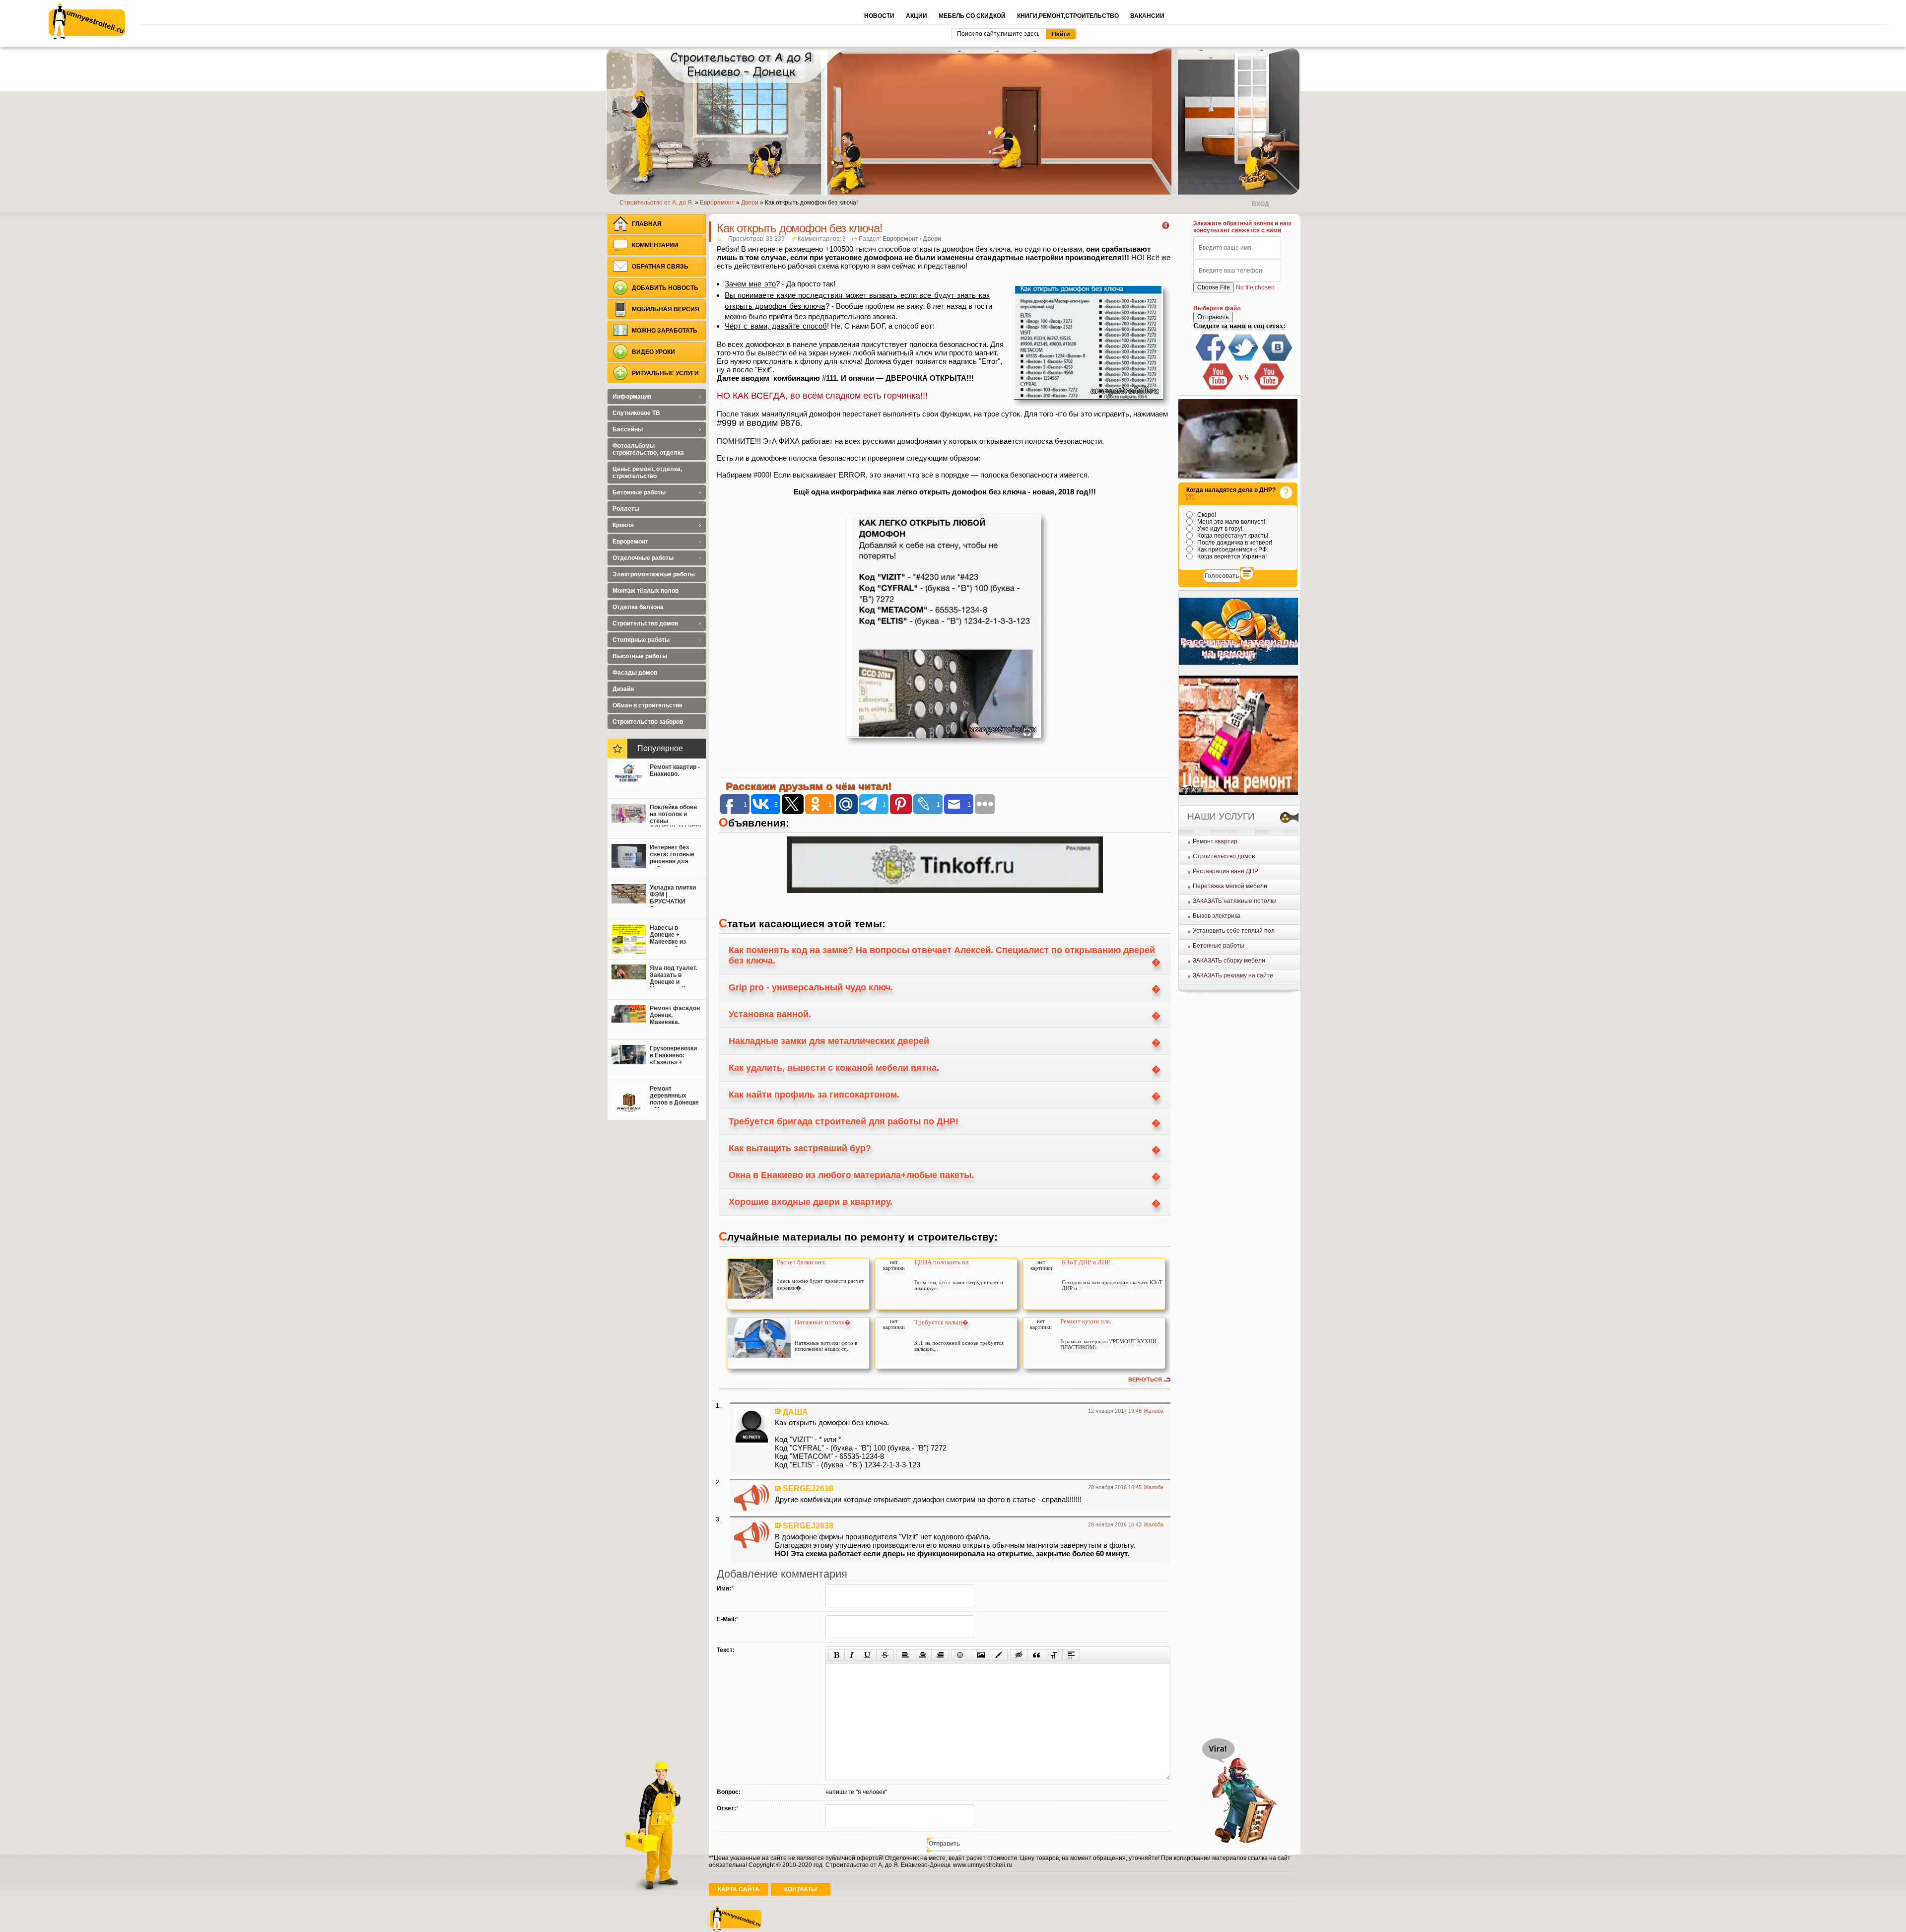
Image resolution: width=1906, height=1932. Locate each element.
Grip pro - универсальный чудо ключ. (811, 987)
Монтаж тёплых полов (646, 591)
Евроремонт (900, 239)
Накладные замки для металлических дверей (829, 1041)
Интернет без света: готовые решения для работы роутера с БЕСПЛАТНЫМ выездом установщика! (674, 855)
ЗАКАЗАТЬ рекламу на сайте (1233, 975)
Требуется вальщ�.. (943, 1322)
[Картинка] (981, 1655)
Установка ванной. (770, 1014)
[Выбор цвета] (999, 1655)
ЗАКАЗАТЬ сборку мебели (1229, 961)
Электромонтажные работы (654, 574)
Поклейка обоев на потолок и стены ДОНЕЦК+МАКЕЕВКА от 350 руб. (675, 815)
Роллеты (626, 509)
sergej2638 (808, 1488)
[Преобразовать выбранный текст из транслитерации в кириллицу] (1054, 1655)
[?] (1190, 497)
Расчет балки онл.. (802, 1262)
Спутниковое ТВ (636, 413)
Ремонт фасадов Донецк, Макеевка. (675, 1015)
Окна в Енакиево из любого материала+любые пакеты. (851, 1175)
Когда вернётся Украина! (1231, 556)
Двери (932, 239)
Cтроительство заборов (648, 722)
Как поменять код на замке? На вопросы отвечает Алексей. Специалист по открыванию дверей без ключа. (942, 955)
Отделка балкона (638, 607)
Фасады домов (635, 673)
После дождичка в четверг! (1234, 543)
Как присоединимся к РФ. (1232, 550)
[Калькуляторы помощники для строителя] (1238, 663)
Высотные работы (640, 656)
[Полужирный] (837, 1655)
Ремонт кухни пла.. (1087, 1321)
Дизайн (623, 689)
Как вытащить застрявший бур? (800, 1148)
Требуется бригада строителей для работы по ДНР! (844, 1121)
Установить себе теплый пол (1234, 931)
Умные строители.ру (87, 21)
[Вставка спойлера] (1071, 1655)
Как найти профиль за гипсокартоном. (814, 1095)
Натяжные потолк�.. (824, 1322)
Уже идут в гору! (1219, 529)
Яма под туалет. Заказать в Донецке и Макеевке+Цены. (675, 976)
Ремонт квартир (1215, 841)
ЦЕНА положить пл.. (943, 1262)
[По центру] (923, 1655)
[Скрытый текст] (1019, 1655)
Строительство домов (1224, 856)
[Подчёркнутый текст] (868, 1655)
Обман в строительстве (647, 705)
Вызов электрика (1217, 916)
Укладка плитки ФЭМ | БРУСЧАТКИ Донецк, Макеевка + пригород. (673, 896)
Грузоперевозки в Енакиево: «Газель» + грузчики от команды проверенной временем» (673, 1056)
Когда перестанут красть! (1232, 536)
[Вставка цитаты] (1036, 1655)
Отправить (1213, 317)
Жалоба (1154, 1411)
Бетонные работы (1219, 946)
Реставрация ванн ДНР (1225, 871)
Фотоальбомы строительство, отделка (648, 449)
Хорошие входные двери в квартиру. (811, 1202)
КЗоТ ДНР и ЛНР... (1088, 1262)
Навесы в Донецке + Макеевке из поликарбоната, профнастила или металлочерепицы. (675, 936)
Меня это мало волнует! (1230, 522)
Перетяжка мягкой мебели (1230, 886)
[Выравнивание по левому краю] (905, 1655)
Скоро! (1206, 515)
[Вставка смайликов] (960, 1655)
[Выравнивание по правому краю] (940, 1655)
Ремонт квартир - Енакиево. (675, 770)
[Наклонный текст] (852, 1655)
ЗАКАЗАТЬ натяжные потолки (1235, 901)
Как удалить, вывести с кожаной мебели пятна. (834, 1068)
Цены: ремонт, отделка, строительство (647, 473)
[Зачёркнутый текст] (885, 1655)
